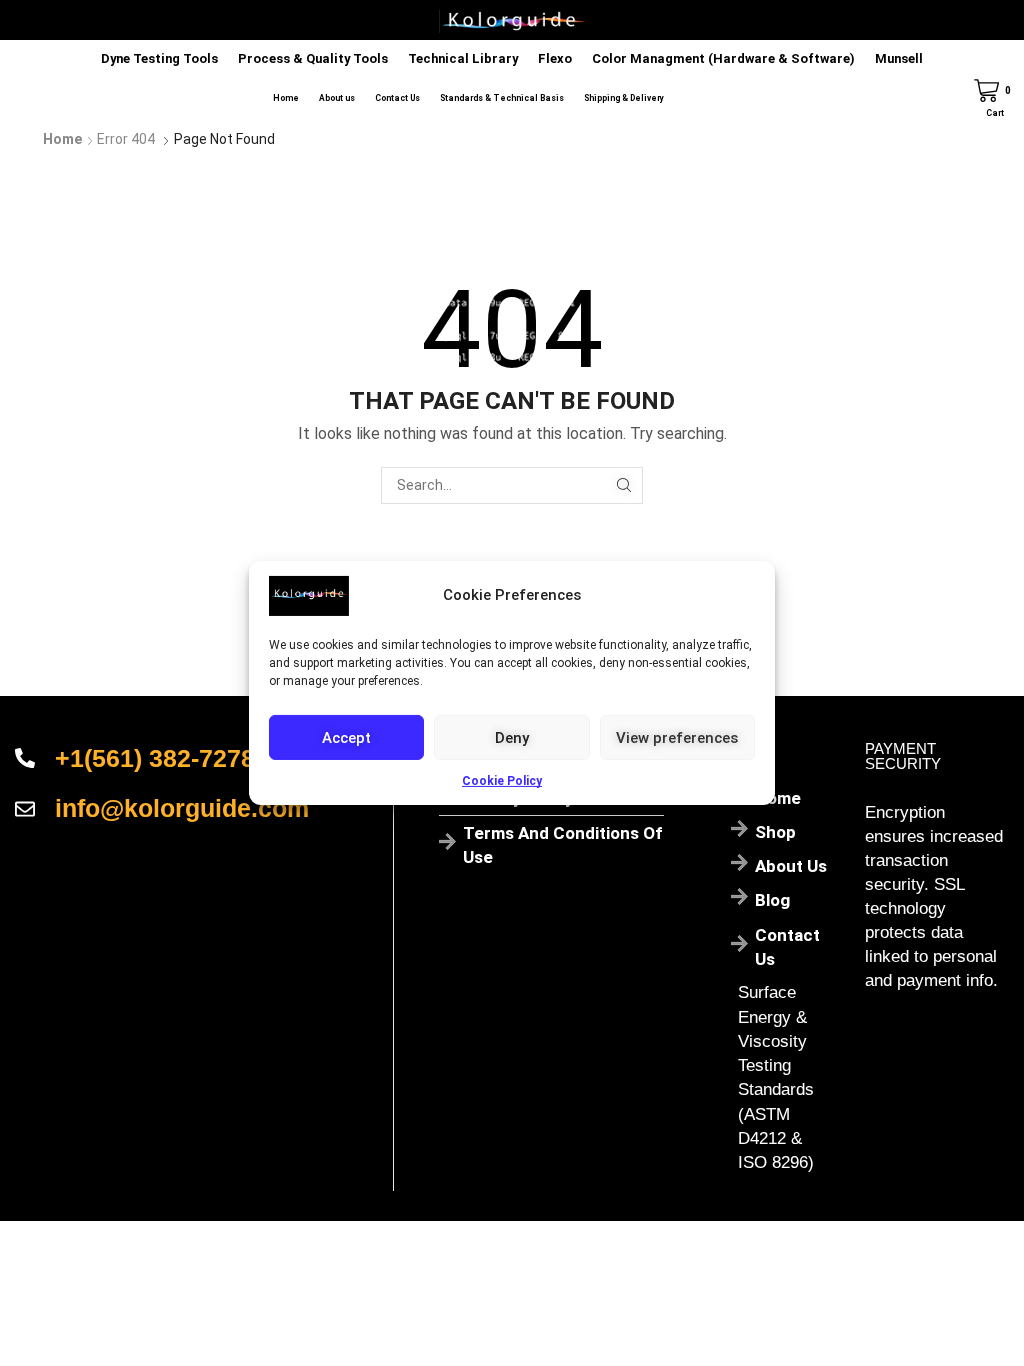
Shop (775, 832)
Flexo (555, 58)
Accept (346, 737)
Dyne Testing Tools (159, 58)
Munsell (899, 58)
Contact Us (397, 98)
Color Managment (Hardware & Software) (723, 58)
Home (286, 98)
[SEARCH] (624, 485)
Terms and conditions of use (563, 845)
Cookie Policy (502, 781)
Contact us (787, 947)
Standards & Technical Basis (502, 98)
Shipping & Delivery (624, 98)
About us (337, 98)
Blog (772, 900)
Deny (512, 737)
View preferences (677, 737)
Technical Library (463, 58)
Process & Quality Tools (313, 58)
